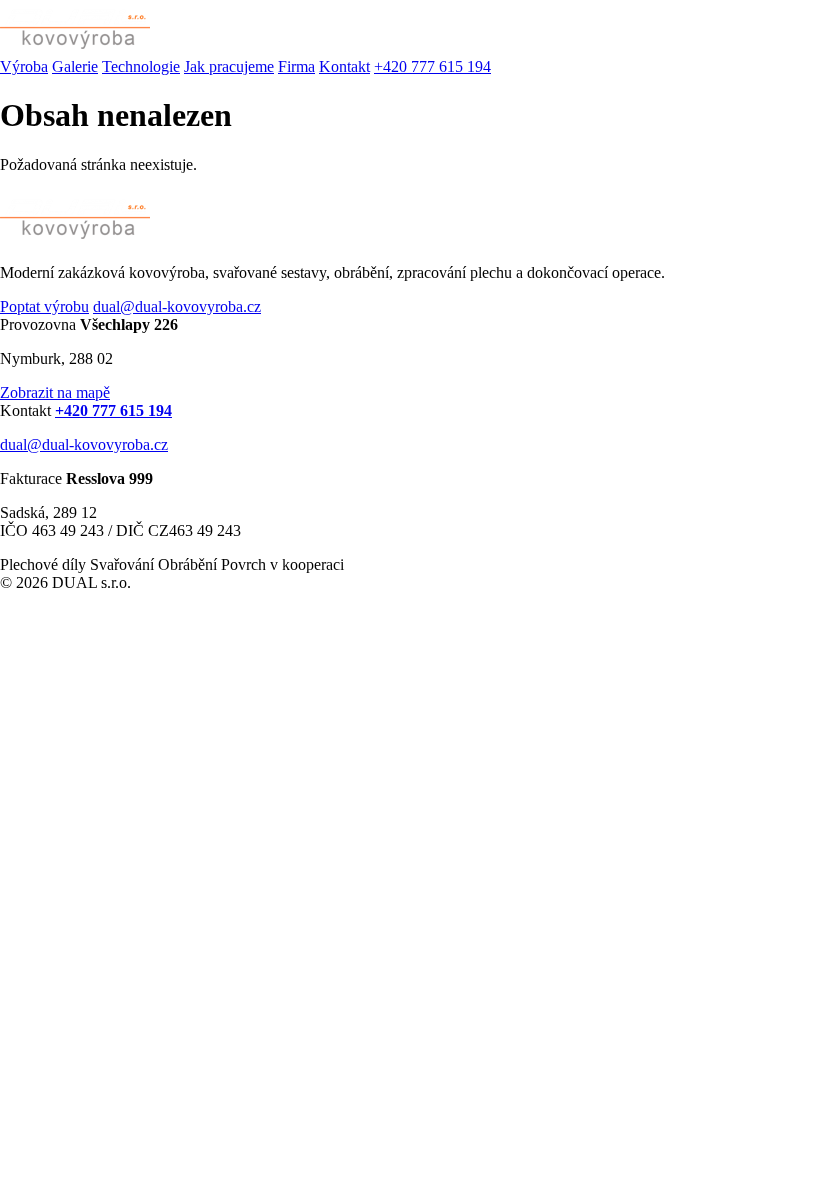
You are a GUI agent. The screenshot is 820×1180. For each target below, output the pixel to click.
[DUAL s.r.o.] (75, 48)
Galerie (75, 66)
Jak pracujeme (229, 66)
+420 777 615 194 (432, 66)
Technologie (141, 66)
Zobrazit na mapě (55, 392)
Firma (296, 66)
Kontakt (344, 66)
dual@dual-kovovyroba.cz (177, 306)
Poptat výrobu (44, 306)
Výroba (24, 66)
